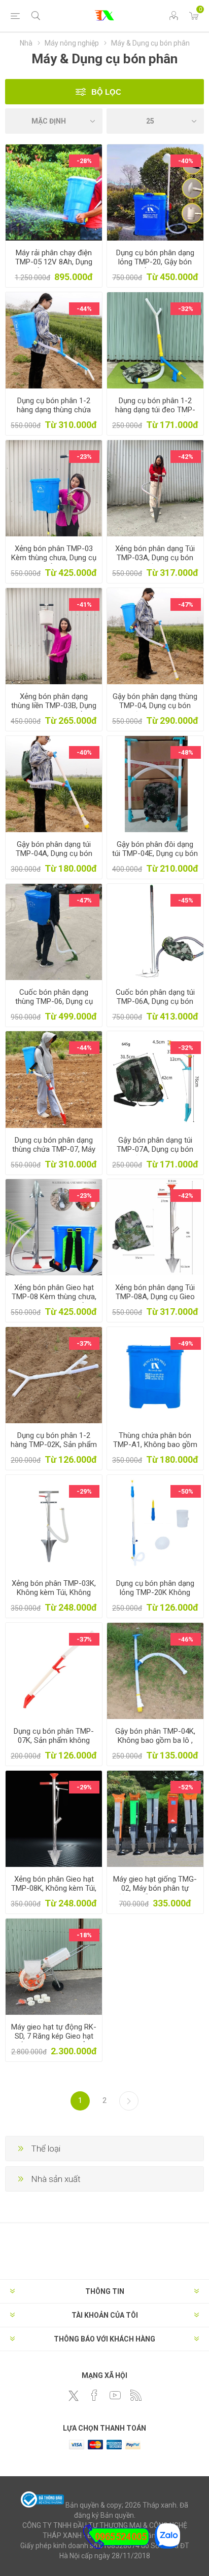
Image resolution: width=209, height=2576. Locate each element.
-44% (84, 309)
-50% (186, 1491)
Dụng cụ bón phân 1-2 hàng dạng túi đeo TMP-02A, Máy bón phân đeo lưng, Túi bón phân (155, 414)
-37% (84, 1343)
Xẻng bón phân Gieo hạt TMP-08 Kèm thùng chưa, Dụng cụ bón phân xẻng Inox (54, 1301)
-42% (186, 457)
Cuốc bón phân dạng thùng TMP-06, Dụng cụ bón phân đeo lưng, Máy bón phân (54, 1006)
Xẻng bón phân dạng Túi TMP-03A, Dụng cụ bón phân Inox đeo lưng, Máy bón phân (155, 562)
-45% (186, 900)
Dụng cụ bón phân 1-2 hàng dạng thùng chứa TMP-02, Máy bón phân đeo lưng (54, 414)
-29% (84, 1491)
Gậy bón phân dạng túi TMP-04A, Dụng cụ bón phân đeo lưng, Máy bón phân (54, 858)
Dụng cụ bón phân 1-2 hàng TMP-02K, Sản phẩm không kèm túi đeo (54, 1445)
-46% (186, 1639)
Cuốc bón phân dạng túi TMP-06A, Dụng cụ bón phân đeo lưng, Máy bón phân (155, 1006)
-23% (84, 457)
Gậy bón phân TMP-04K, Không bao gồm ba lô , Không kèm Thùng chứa (155, 1740)
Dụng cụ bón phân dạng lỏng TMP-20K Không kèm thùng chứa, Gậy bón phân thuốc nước (155, 1597)
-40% (186, 161)
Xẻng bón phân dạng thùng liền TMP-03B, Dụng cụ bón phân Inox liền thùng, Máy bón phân (54, 710)
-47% (186, 604)
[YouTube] (115, 2395)
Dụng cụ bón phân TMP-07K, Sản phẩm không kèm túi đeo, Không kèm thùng (54, 1745)
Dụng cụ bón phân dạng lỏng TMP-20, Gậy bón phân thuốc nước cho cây (155, 262)
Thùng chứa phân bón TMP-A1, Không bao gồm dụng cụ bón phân (155, 1445)
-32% (186, 309)
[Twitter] (74, 2396)
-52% (186, 1787)
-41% (84, 604)
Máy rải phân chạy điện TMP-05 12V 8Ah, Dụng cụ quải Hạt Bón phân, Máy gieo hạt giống (54, 266)
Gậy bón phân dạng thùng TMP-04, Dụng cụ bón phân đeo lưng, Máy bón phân (155, 710)
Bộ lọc (106, 92)
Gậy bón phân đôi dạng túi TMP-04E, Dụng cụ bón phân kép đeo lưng (155, 853)
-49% (186, 1343)
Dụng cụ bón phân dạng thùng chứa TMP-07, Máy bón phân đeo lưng (54, 1149)
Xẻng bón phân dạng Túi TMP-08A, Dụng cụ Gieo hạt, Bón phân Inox (155, 1297)
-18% (84, 1935)
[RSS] (136, 2395)
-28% (84, 161)
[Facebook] (94, 2395)
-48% (186, 752)
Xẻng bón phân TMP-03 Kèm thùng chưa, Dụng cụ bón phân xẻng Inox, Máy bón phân (54, 562)
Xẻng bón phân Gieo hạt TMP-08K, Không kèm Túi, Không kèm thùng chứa (54, 1888)
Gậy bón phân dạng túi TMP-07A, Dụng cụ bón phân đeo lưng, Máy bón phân (155, 1154)
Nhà (26, 43)
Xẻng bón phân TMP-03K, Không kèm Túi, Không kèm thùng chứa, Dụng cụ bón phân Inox (54, 1597)
